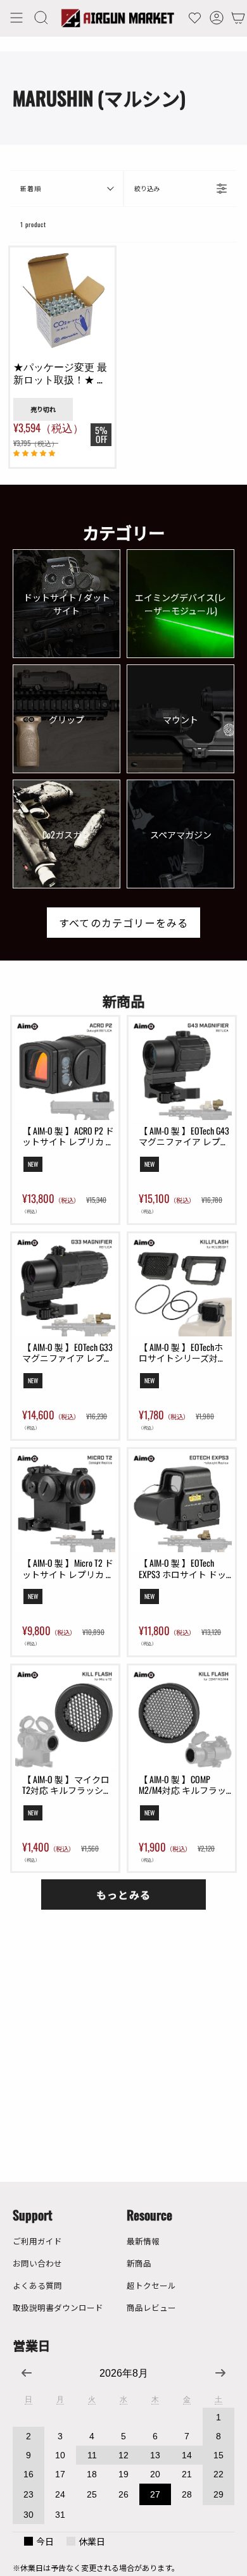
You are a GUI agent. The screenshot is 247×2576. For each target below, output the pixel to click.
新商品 (139, 2263)
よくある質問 (37, 2285)
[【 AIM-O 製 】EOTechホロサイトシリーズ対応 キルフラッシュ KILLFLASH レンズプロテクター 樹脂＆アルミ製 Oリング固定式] (182, 1286)
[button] (41, 18)
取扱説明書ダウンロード (58, 2307)
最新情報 (143, 2241)
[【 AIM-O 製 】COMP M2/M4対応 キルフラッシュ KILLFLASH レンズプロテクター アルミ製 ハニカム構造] (182, 1719)
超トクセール (151, 2285)
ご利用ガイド (37, 2241)
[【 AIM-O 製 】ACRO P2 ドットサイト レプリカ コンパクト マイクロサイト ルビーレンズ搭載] (65, 1070)
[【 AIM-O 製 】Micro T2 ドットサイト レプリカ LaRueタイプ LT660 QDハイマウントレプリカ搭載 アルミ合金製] (65, 1502)
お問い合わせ (37, 2263)
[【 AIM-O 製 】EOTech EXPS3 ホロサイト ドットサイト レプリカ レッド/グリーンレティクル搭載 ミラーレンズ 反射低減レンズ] (182, 1502)
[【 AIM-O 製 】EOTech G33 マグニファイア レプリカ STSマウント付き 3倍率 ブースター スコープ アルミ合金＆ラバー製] (65, 1286)
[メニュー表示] (16, 18)
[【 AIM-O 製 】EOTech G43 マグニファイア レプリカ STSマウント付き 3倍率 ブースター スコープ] (182, 1070)
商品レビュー (151, 2307)
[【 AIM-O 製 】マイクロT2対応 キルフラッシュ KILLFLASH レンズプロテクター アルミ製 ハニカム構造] (65, 1719)
